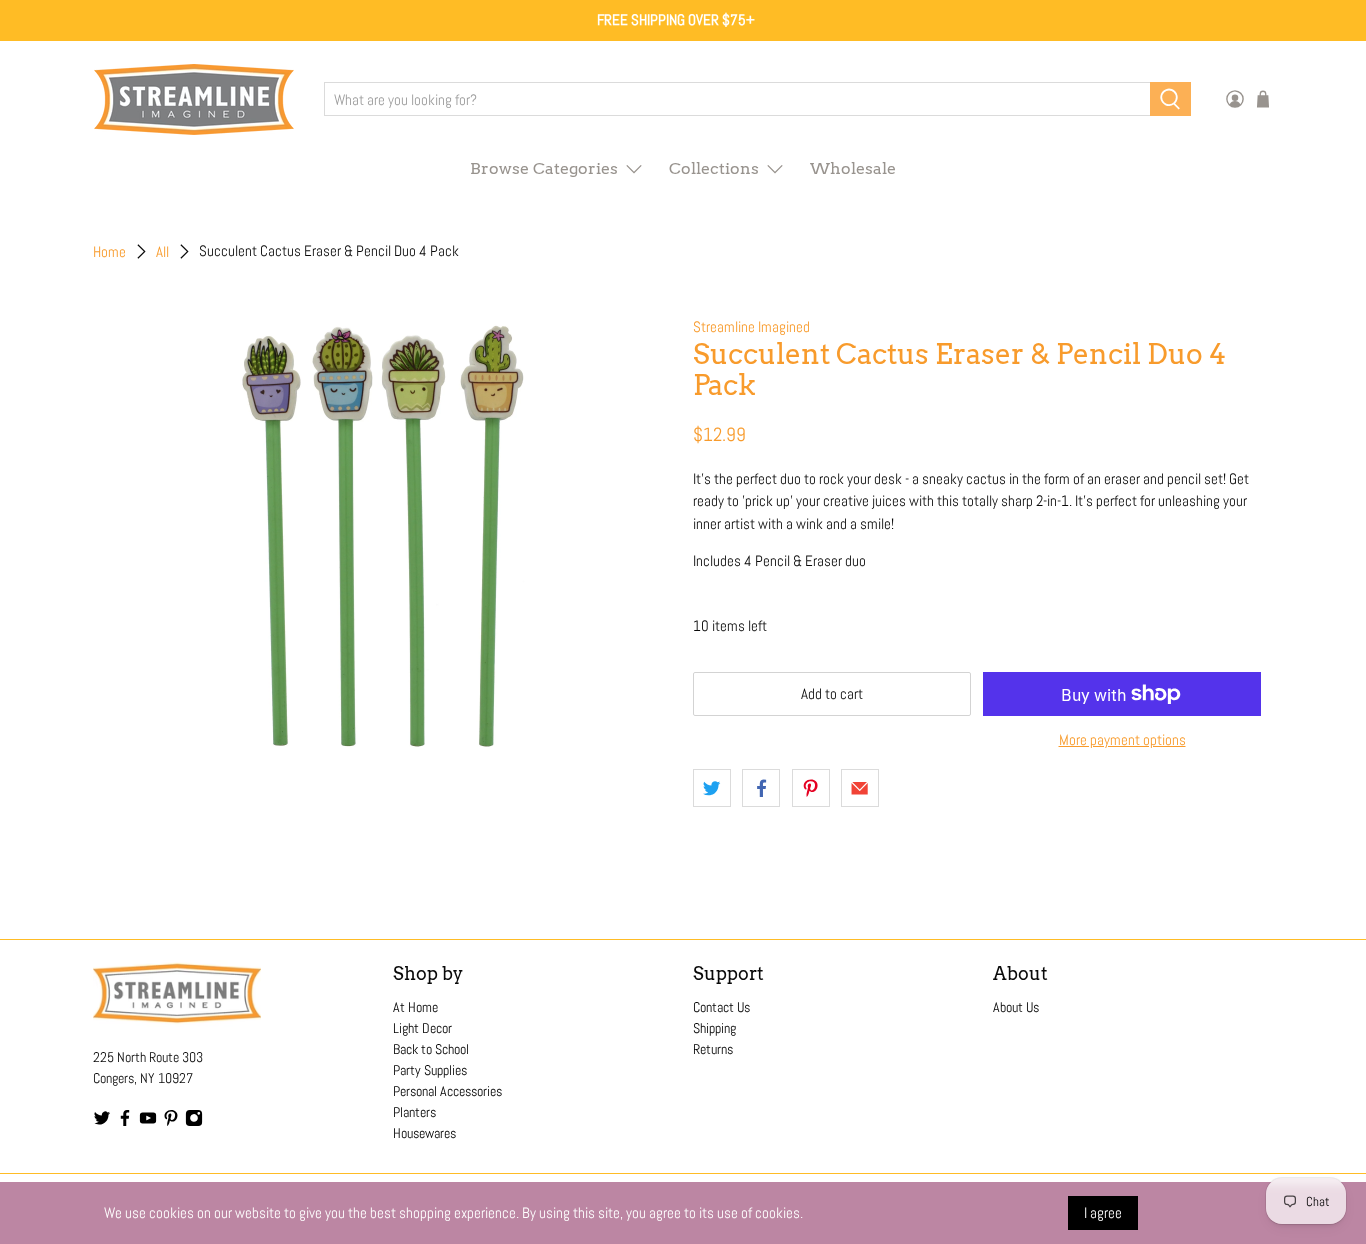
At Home (415, 1007)
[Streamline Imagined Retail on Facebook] (125, 1122)
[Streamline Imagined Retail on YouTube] (148, 1122)
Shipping (714, 1028)
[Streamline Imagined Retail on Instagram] (194, 1122)
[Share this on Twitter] (712, 788)
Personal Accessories (447, 1091)
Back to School (431, 1049)
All (162, 251)
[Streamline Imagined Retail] (194, 99)
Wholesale (853, 168)
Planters (414, 1112)
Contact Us (721, 1007)
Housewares (424, 1133)
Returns (713, 1049)
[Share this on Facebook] (761, 788)
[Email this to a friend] (860, 788)
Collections (714, 168)
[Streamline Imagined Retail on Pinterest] (171, 1122)
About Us (1016, 1007)
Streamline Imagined (751, 326)
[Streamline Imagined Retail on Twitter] (102, 1122)
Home (109, 251)
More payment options (1122, 740)
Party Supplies (430, 1070)
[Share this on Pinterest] (811, 788)
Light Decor (422, 1028)
